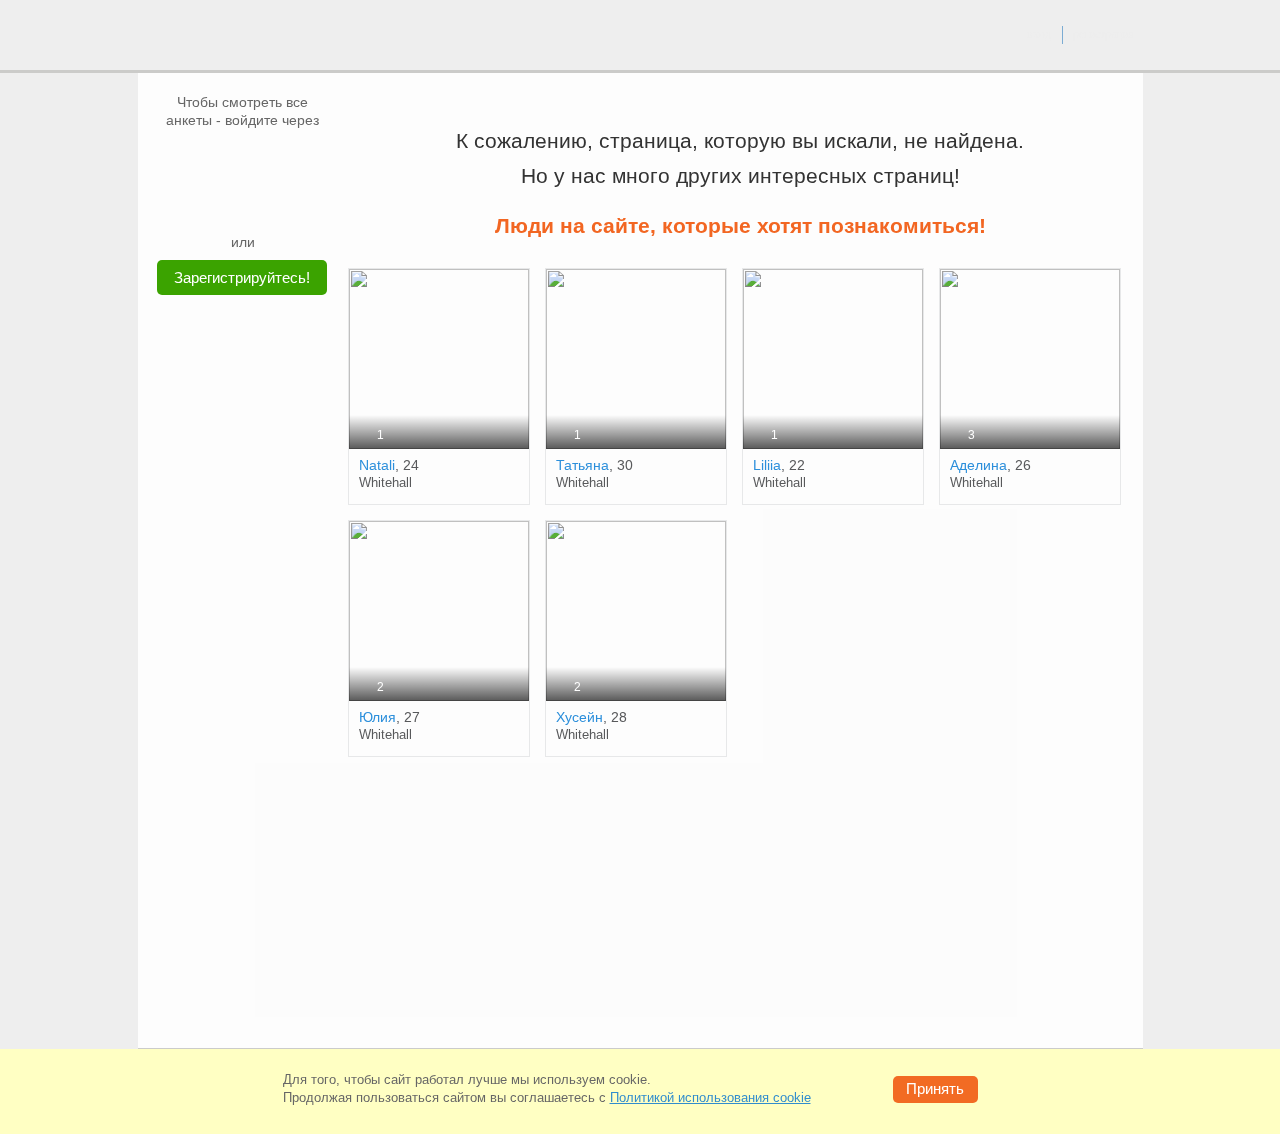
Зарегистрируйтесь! (242, 277)
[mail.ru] (243, 159)
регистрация (1103, 34)
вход (1039, 34)
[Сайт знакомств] (212, 37)
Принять (935, 1088)
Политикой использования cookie (710, 1097)
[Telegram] (262, 202)
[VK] (205, 159)
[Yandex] (224, 202)
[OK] (281, 159)
